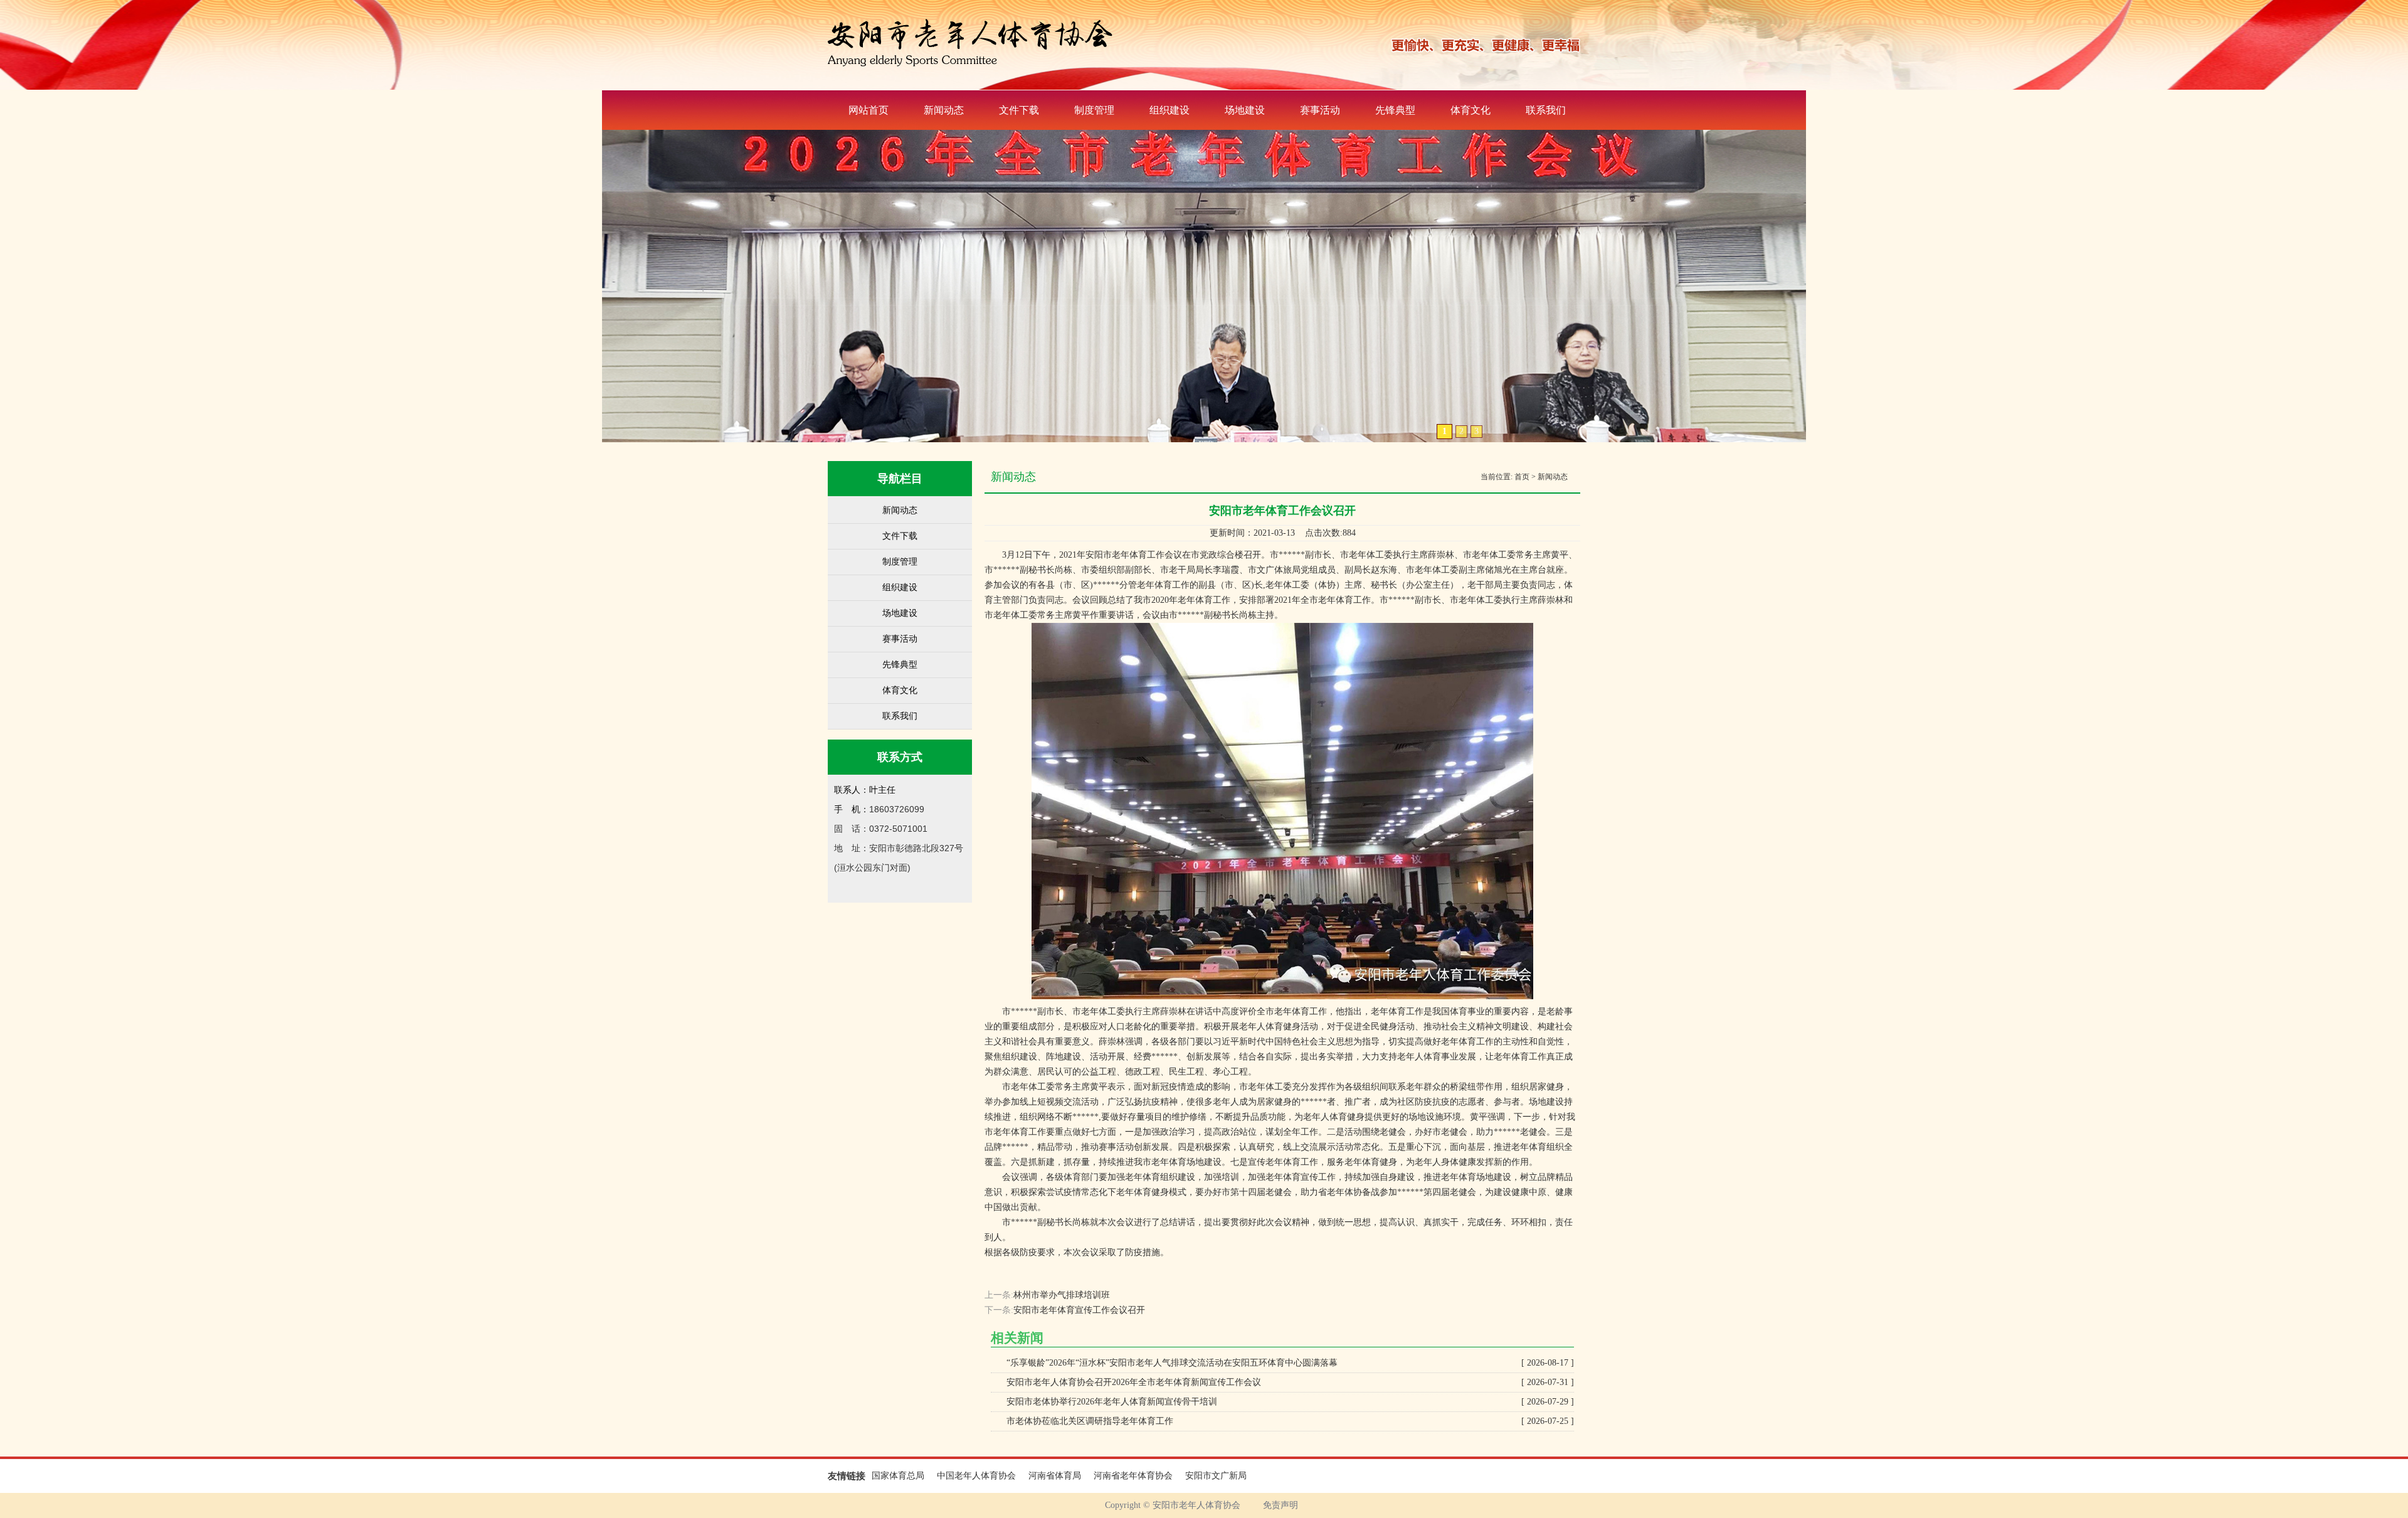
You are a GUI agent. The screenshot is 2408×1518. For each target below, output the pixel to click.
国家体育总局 (898, 1476)
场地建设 (1245, 110)
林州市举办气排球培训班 (1062, 1295)
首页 (1522, 477)
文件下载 (1019, 110)
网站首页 (869, 110)
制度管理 (1094, 110)
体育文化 (1471, 110)
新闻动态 (944, 110)
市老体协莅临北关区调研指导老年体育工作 (1290, 1421)
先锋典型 (1395, 110)
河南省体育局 (1055, 1476)
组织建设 (1170, 110)
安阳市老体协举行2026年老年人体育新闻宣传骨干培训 (1290, 1402)
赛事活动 (1320, 110)
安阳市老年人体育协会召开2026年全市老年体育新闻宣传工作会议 (1290, 1382)
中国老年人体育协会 (976, 1476)
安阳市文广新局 (1216, 1476)
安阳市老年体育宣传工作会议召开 (1079, 1310)
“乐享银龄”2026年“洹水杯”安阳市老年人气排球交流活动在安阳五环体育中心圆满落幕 (1290, 1363)
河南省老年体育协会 (1133, 1476)
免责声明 (1281, 1505)
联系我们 (1546, 110)
